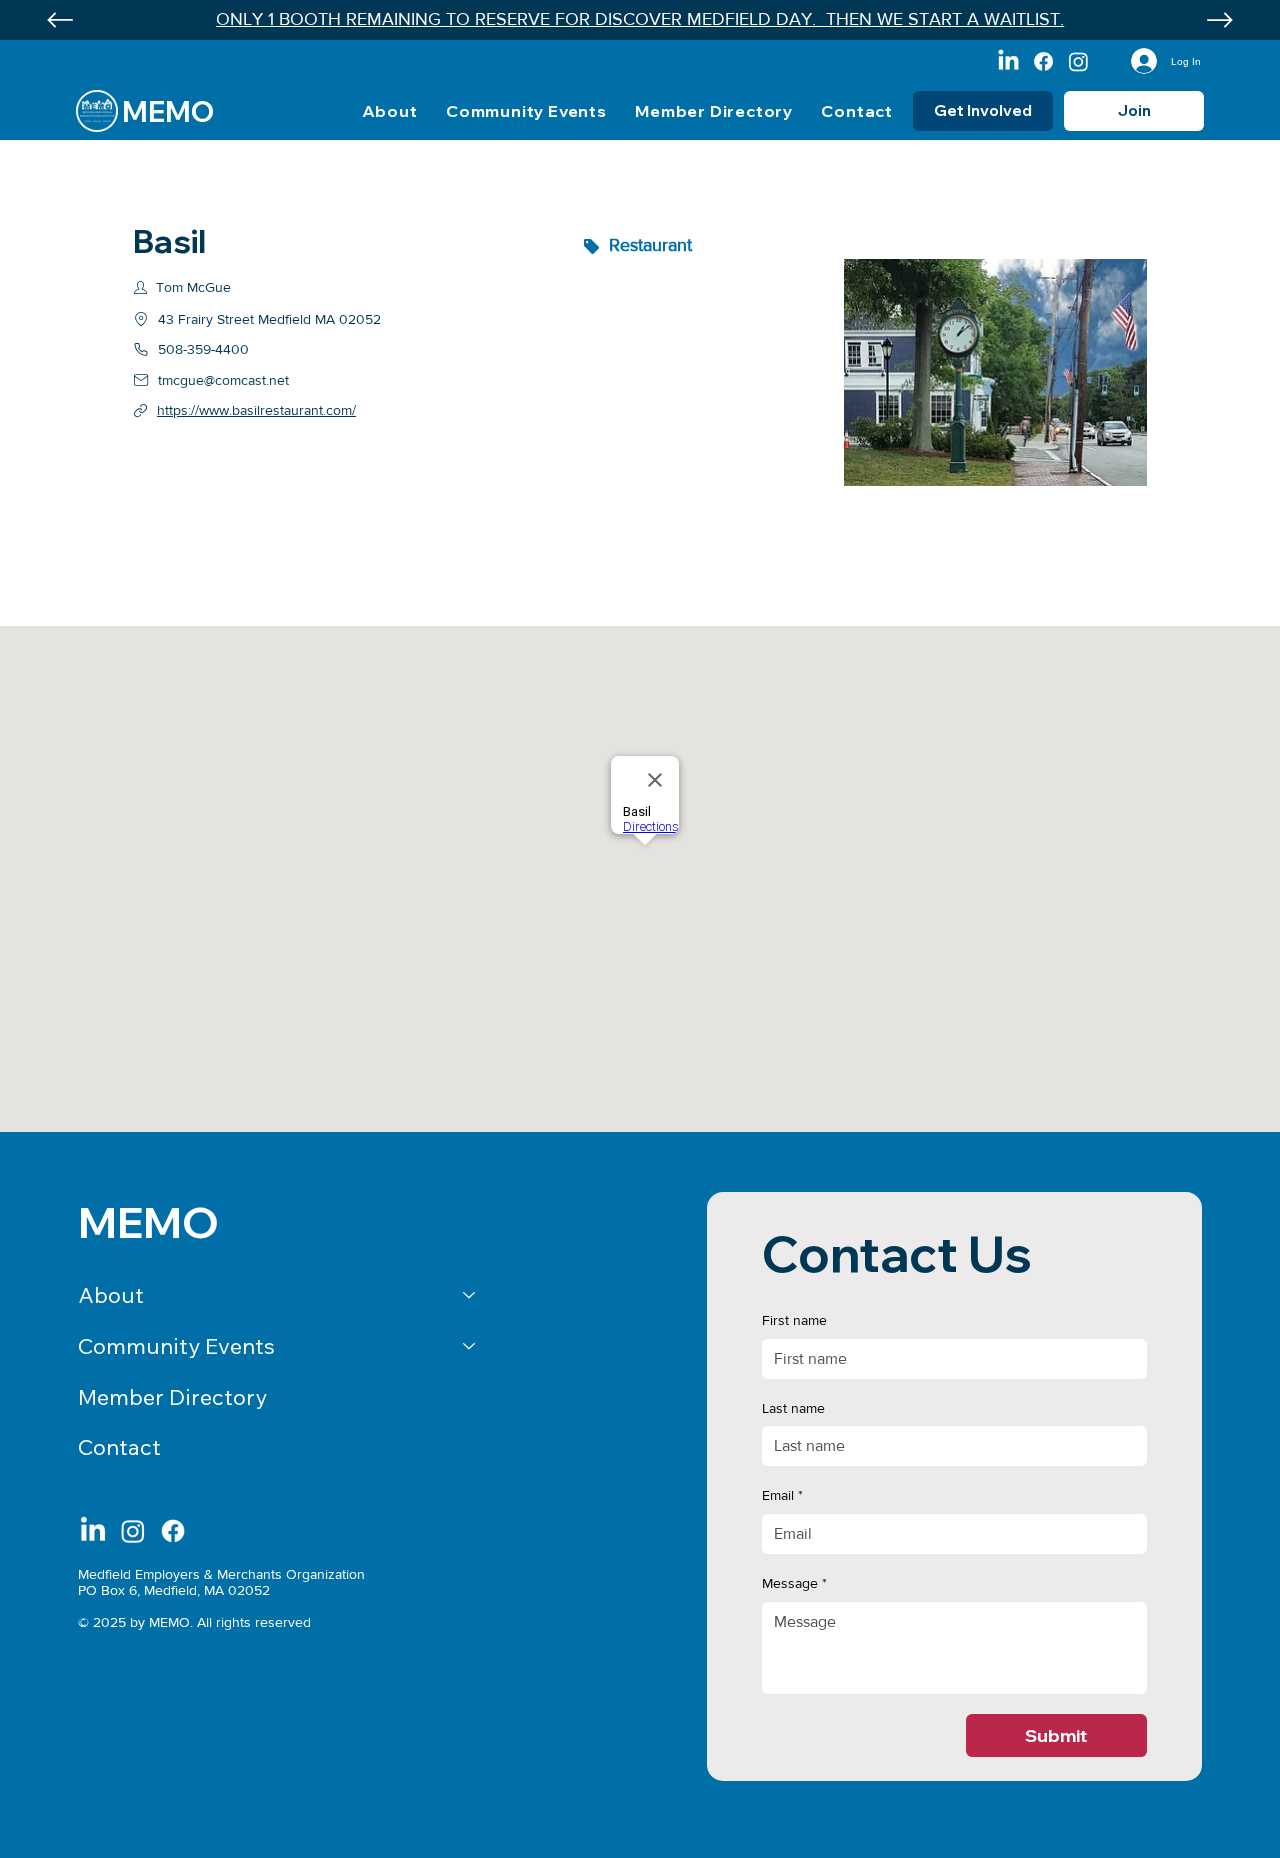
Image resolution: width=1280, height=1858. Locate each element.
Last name (793, 1408)
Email (782, 1495)
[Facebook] (1043, 61)
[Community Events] (470, 1346)
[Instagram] (1078, 61)
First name (794, 1320)
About (111, 1295)
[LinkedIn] (1008, 61)
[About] (470, 1295)
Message (794, 1583)
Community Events (176, 1346)
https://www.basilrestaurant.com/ (256, 410)
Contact (119, 1447)
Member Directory (172, 1397)
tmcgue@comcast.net (223, 380)
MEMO (168, 111)
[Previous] (60, 20)
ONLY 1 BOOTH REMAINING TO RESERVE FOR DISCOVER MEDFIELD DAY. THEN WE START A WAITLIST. (640, 19)
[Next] (1220, 20)
